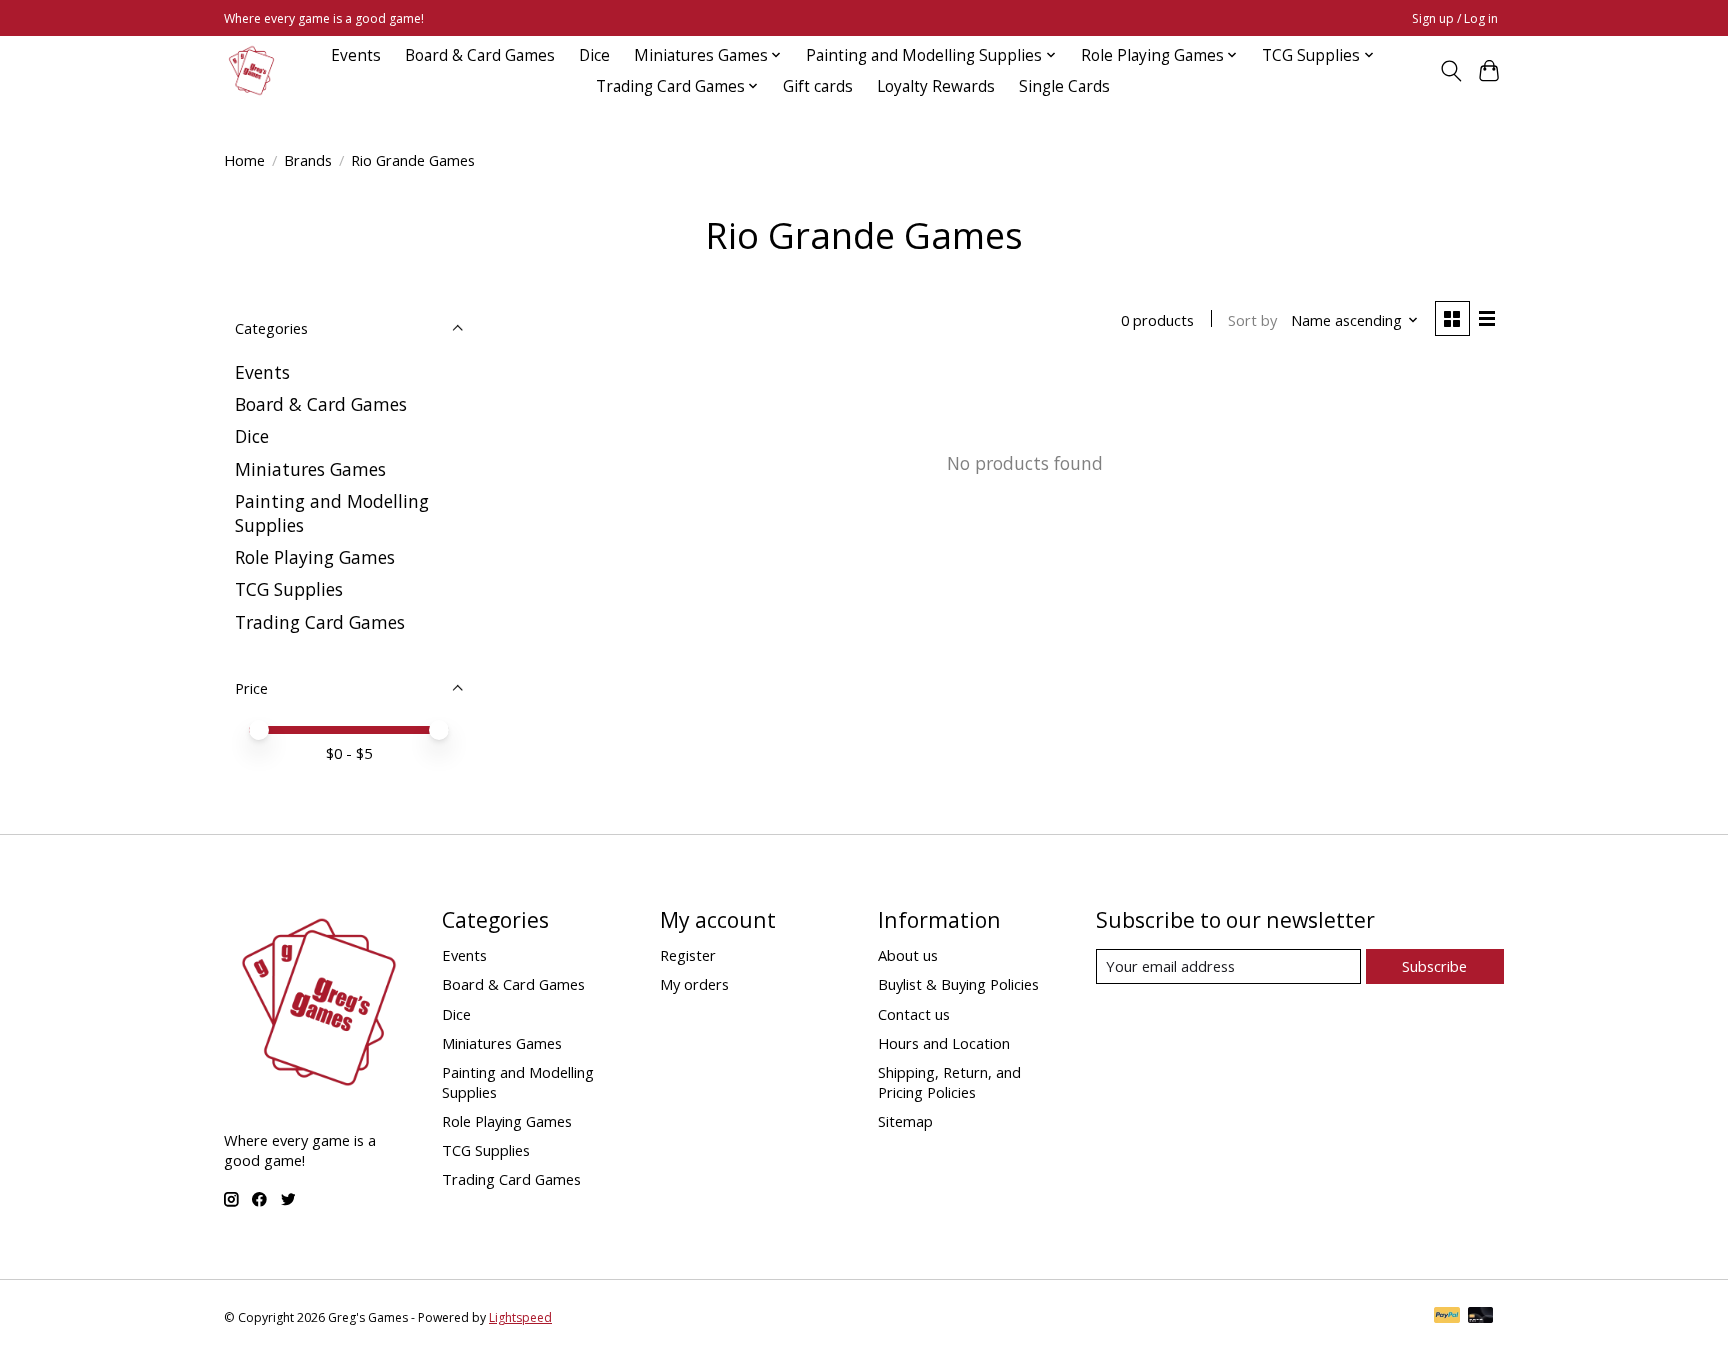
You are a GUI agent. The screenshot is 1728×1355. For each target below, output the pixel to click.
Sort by (1252, 320)
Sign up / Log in (1455, 18)
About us (908, 955)
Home (244, 160)
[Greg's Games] (251, 70)
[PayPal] (1447, 1317)
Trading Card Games (320, 622)
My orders (694, 984)
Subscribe (1434, 966)
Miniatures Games (310, 469)
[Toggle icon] (1450, 71)
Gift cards (818, 86)
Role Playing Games (315, 557)
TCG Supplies (289, 589)
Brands (308, 160)
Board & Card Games (480, 55)
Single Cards (1064, 86)
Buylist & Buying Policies (958, 984)
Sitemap (905, 1121)
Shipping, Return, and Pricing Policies (949, 1082)
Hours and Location (944, 1043)
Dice (594, 55)
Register (688, 955)
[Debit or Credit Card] (1481, 1317)
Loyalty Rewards (936, 86)
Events (356, 55)
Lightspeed (520, 1317)
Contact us (914, 1014)
